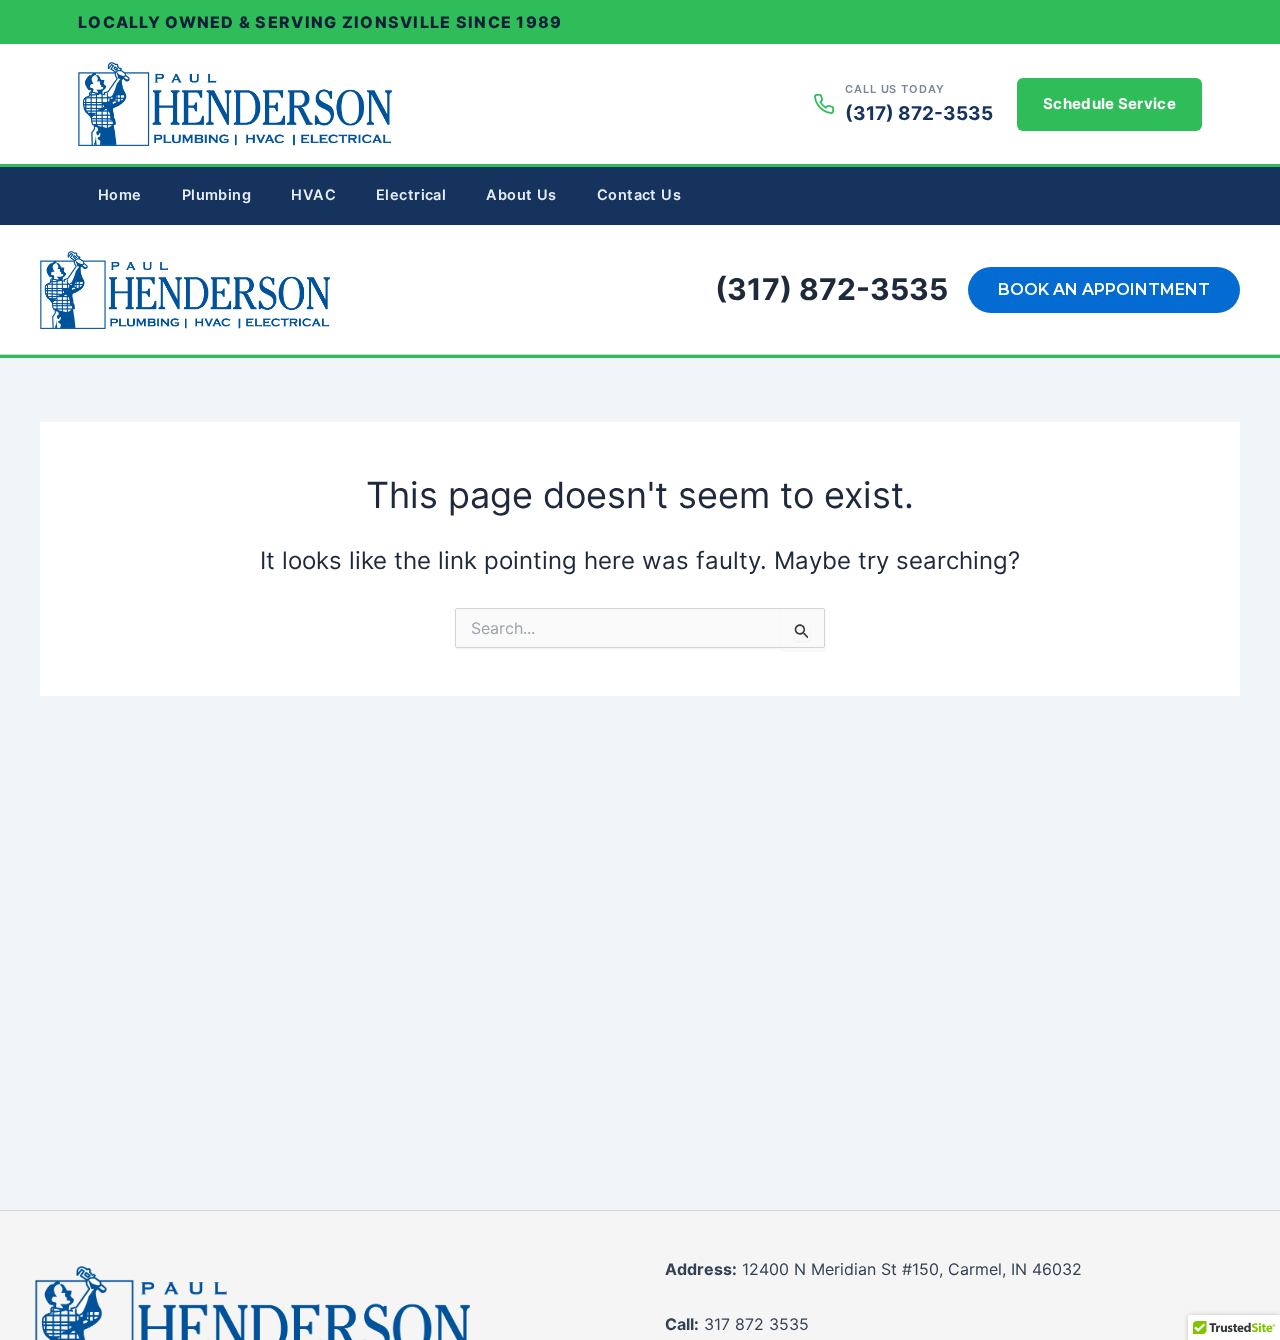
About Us (521, 195)
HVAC (313, 195)
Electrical (411, 195)
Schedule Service (1109, 103)
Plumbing (216, 195)
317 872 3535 (737, 1324)
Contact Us (639, 195)
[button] (1104, 290)
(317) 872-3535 (831, 289)
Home (120, 195)
